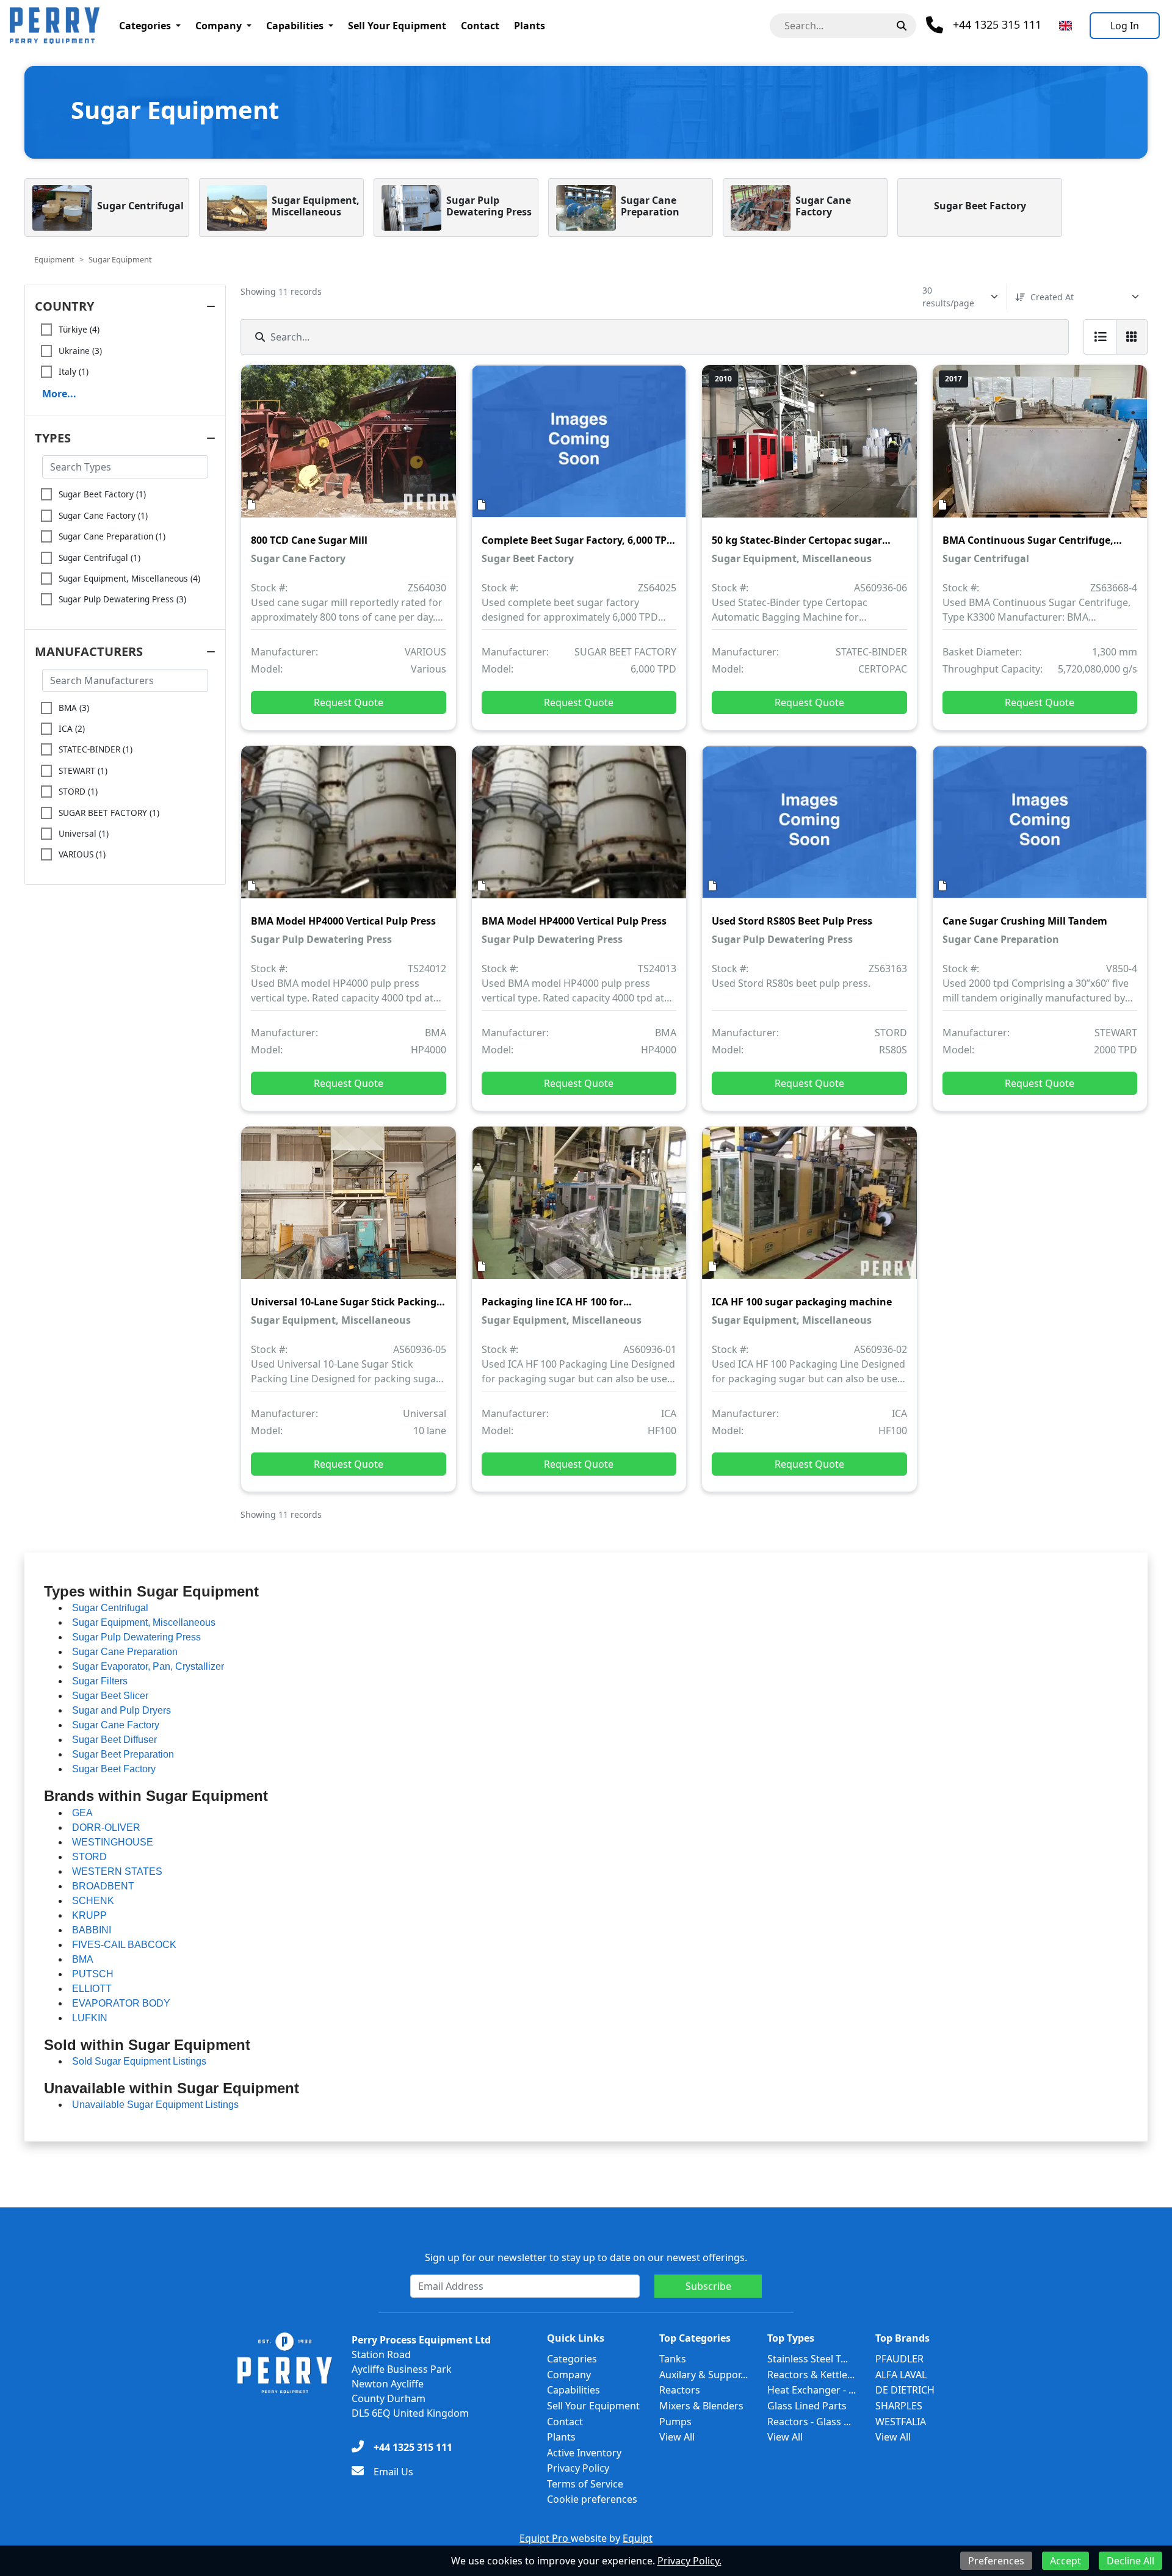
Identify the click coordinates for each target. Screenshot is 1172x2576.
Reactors (680, 2390)
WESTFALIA (901, 2422)
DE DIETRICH (905, 2390)
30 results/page (948, 297)
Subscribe (708, 2286)
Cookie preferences (592, 2499)
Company (219, 26)
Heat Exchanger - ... (812, 2390)
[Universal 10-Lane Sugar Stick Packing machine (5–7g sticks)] (349, 1211)
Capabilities (295, 26)
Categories (145, 26)
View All (677, 2437)
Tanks (673, 2359)
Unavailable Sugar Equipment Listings (155, 2105)
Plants (530, 26)
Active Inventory (584, 2453)
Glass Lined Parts (807, 2406)
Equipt (638, 2538)
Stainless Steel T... (808, 2359)
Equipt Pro (545, 2538)
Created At (1052, 297)
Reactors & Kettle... (811, 2375)
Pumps (675, 2422)
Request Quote (349, 702)
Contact (480, 26)
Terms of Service (585, 2484)
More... (59, 394)
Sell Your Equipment (397, 26)
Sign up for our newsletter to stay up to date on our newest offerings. (586, 2257)
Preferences (996, 2561)
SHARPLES (899, 2406)
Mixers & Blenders (701, 2406)
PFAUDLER (899, 2359)
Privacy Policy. (689, 2561)
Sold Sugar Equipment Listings (139, 2061)
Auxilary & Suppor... (704, 2375)
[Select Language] (1065, 26)
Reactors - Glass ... (809, 2422)
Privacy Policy (578, 2468)
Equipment (54, 259)
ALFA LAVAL (901, 2375)
